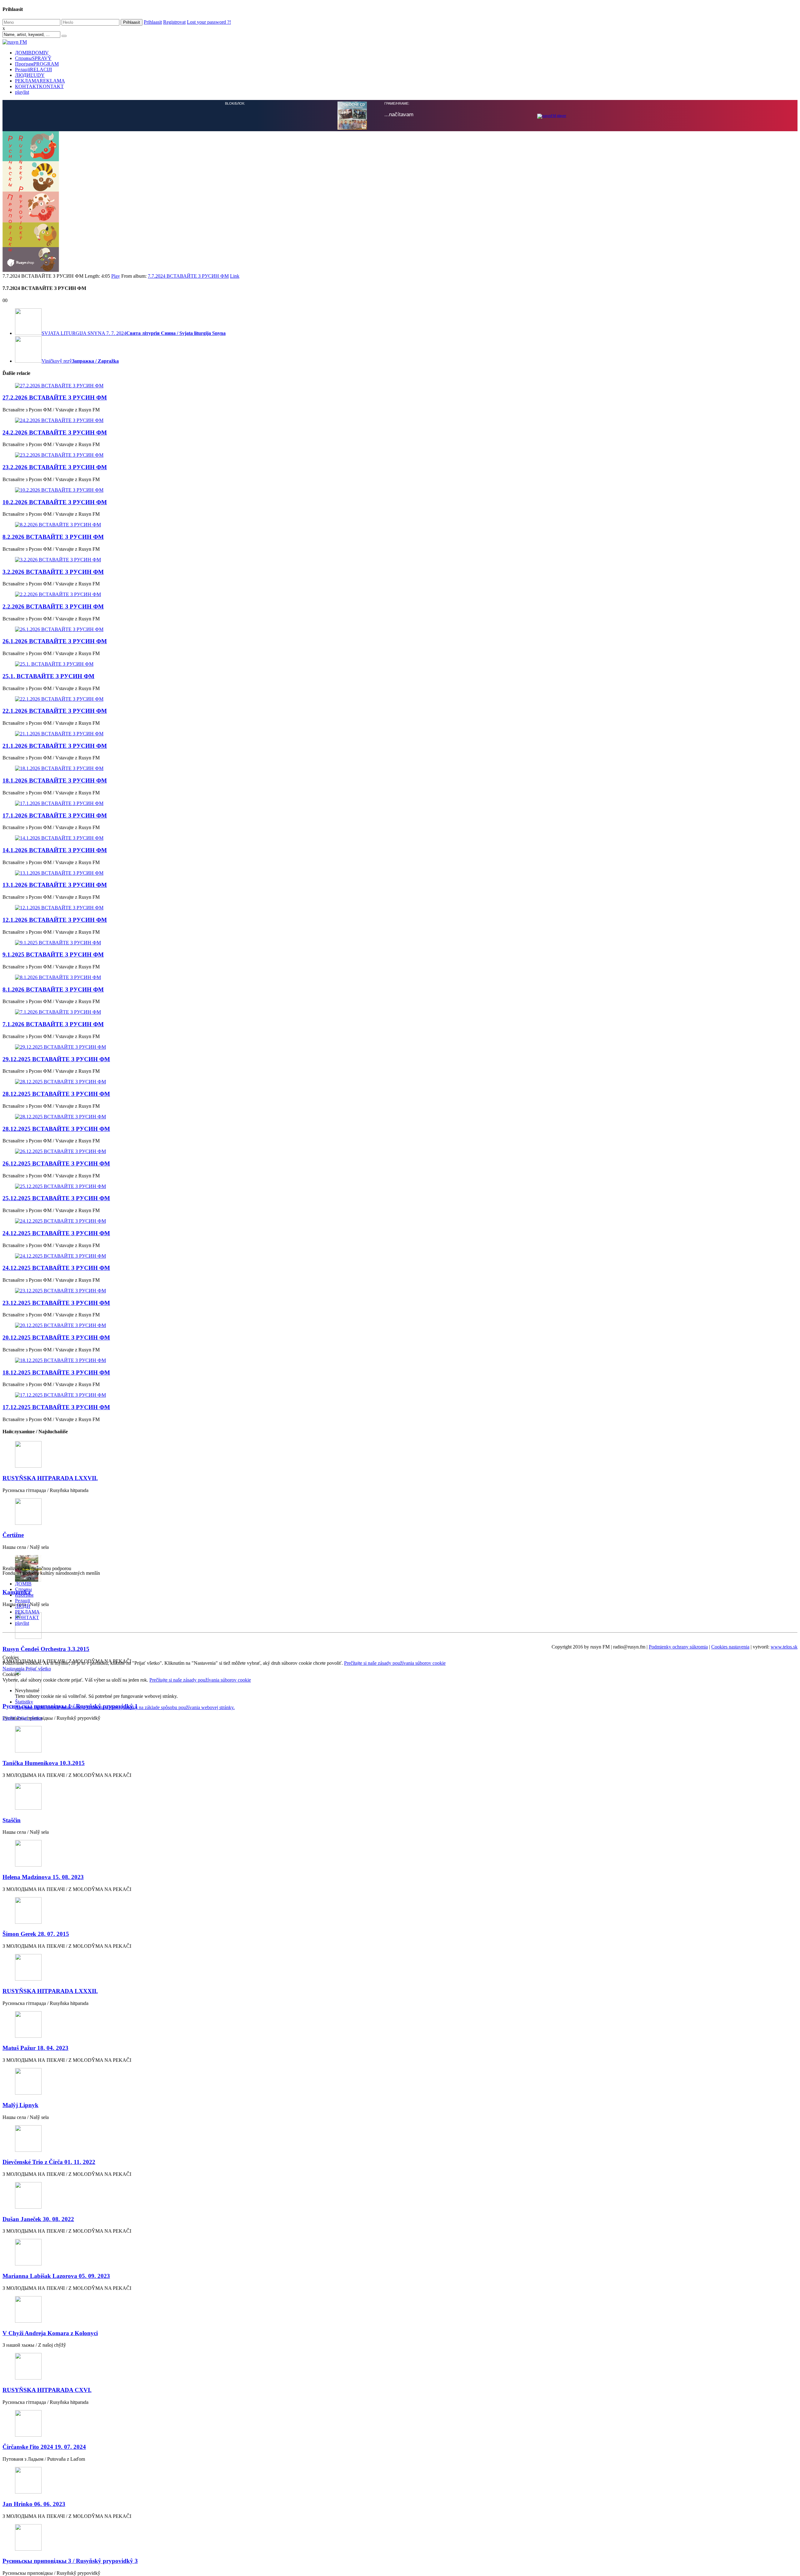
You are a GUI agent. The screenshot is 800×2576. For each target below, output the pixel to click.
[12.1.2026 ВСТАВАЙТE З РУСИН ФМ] (400, 908)
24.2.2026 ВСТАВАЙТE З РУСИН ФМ (55, 433)
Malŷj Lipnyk (20, 2105)
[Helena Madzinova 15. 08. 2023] (400, 1854)
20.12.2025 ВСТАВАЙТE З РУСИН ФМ (56, 1338)
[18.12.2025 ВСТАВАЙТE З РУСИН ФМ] (400, 1360)
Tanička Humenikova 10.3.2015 (44, 1763)
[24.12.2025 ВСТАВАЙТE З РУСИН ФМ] (400, 1221)
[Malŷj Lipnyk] (400, 2082)
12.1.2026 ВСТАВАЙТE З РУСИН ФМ (55, 920)
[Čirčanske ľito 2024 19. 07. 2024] (400, 2424)
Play (116, 276)
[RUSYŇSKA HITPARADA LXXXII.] (400, 1968)
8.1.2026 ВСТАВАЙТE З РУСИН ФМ (53, 990)
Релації (33, 70)
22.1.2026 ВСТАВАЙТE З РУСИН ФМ (55, 711)
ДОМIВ (32, 53)
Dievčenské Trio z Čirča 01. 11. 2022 (49, 2162)
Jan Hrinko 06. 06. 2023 (34, 2504)
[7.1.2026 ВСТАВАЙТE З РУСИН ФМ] (400, 1012)
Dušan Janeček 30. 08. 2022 (38, 2219)
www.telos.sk (784, 1647)
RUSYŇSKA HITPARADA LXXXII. (50, 1991)
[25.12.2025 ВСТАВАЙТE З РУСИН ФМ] (400, 1186)
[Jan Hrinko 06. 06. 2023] (400, 2481)
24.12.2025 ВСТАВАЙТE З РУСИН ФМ (56, 1233)
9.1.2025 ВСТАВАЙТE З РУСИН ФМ (53, 955)
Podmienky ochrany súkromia (678, 1647)
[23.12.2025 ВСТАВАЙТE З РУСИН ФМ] (400, 1291)
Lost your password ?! (209, 22)
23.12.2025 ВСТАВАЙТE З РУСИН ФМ (56, 1303)
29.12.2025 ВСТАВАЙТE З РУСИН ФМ (56, 1059)
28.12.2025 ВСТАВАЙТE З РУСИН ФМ (56, 1094)
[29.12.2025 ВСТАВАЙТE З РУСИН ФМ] (400, 1047)
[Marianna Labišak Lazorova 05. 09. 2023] (400, 2253)
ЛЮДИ (30, 75)
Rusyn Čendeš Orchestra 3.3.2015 (46, 1649)
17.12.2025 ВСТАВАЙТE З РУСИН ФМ (56, 1407)
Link (235, 276)
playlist (22, 92)
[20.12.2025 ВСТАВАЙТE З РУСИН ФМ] (400, 1325)
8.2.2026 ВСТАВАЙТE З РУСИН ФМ (53, 537)
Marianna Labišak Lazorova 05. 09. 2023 (56, 2276)
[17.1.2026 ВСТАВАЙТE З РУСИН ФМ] (400, 803)
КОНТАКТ (39, 86)
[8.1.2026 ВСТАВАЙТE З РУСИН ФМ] (400, 977)
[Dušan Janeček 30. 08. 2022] (400, 2196)
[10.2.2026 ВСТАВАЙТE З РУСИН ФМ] (400, 490)
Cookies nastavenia (730, 1647)
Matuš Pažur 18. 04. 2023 (35, 2048)
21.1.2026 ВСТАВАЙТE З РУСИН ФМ (55, 746)
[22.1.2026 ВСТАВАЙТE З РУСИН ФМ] (400, 699)
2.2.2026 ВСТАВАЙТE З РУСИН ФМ (53, 607)
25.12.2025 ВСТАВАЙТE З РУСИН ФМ (56, 1198)
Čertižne (13, 1535)
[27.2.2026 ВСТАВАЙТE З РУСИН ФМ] (400, 386)
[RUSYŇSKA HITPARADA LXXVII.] (400, 1455)
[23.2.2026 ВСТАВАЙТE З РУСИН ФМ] (400, 455)
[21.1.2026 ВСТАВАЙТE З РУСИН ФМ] (400, 734)
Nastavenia (14, 1669)
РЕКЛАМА (40, 81)
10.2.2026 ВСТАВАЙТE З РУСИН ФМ (55, 502)
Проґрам (37, 64)
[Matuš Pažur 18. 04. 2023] (400, 2025)
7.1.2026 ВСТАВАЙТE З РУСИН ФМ (53, 1024)
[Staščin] (400, 1797)
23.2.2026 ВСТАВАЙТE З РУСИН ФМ (55, 467)
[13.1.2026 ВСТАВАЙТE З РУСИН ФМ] (400, 873)
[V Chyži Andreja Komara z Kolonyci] (400, 2310)
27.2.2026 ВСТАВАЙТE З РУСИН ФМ (55, 398)
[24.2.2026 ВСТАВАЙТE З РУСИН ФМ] (400, 420)
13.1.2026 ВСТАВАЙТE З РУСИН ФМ (55, 885)
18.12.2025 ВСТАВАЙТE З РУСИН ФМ (56, 1373)
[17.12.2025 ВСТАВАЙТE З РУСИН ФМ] (400, 1395)
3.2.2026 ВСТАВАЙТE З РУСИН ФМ (53, 572)
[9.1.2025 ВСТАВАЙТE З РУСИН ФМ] (400, 943)
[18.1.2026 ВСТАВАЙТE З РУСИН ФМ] (400, 768)
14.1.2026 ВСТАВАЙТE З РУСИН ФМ (55, 850)
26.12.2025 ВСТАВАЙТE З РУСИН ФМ (56, 1164)
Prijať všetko (38, 1669)
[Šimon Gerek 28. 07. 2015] (400, 1911)
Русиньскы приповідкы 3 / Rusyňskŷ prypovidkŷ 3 (70, 2561)
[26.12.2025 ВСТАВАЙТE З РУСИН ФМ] (400, 1151)
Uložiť (10, 1718)
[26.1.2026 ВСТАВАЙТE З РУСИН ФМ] (400, 629)
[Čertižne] (400, 1512)
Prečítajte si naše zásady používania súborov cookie (395, 1663)
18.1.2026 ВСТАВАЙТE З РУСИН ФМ (55, 781)
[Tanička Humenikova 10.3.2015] (400, 1740)
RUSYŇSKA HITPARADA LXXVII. (50, 1478)
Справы (33, 58)
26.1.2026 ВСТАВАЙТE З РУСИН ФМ (55, 641)
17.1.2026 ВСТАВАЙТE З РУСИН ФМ (55, 816)
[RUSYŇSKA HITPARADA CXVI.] (400, 2367)
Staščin (12, 1820)
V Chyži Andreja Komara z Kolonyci (50, 2333)
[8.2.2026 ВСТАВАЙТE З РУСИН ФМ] (400, 525)
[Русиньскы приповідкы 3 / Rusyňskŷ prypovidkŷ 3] (400, 2538)
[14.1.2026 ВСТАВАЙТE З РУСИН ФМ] (400, 838)
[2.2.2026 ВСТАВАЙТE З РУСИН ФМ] (400, 594)
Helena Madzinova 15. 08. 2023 (43, 1877)
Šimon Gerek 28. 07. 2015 (36, 1934)
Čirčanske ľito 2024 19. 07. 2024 (44, 2447)
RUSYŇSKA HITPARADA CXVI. (47, 2390)
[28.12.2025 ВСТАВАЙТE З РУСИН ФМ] (400, 1082)
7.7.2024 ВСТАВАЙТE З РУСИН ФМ (188, 276)
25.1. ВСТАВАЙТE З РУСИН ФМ (48, 676)
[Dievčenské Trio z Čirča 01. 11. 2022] (400, 2139)
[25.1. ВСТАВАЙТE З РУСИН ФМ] (400, 664)
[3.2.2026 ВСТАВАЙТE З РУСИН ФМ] (400, 560)
